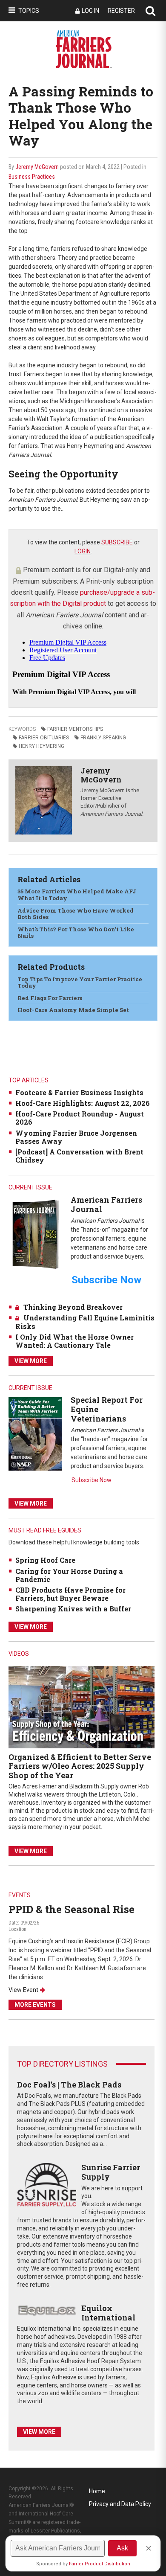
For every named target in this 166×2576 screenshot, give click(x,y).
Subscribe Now (92, 1480)
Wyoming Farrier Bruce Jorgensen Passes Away (76, 1137)
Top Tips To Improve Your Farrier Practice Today (80, 983)
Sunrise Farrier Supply (111, 2172)
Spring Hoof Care (45, 1560)
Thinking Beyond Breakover (73, 1307)
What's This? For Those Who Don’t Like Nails (76, 933)
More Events (35, 2005)
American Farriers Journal (106, 1204)
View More (31, 1361)
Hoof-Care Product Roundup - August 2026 (80, 1118)
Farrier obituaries (44, 738)
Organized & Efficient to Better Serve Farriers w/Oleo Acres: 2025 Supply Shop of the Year (80, 1766)
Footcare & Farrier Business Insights (79, 1092)
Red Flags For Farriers (50, 998)
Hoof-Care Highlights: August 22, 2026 (83, 1103)
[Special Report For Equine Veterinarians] (35, 1434)
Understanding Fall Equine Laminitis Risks (85, 1322)
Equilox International (108, 2313)
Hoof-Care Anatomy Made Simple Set (73, 1010)
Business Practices (32, 177)
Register (121, 11)
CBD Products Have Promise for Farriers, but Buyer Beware (70, 1594)
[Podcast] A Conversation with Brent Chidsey (79, 1156)
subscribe (117, 542)
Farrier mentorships (75, 729)
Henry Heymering (41, 746)
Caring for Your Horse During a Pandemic (69, 1575)
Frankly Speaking (103, 738)
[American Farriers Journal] (35, 1234)
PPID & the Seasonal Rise (72, 1909)
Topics (29, 11)
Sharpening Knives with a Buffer (73, 1609)
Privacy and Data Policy (120, 2504)
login (83, 551)
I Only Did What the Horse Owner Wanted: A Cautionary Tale (74, 1341)
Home (97, 2491)
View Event (23, 1990)
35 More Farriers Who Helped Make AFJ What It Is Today (77, 895)
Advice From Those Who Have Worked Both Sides (76, 914)
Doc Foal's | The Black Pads (69, 2085)
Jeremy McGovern (37, 167)
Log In (90, 11)
